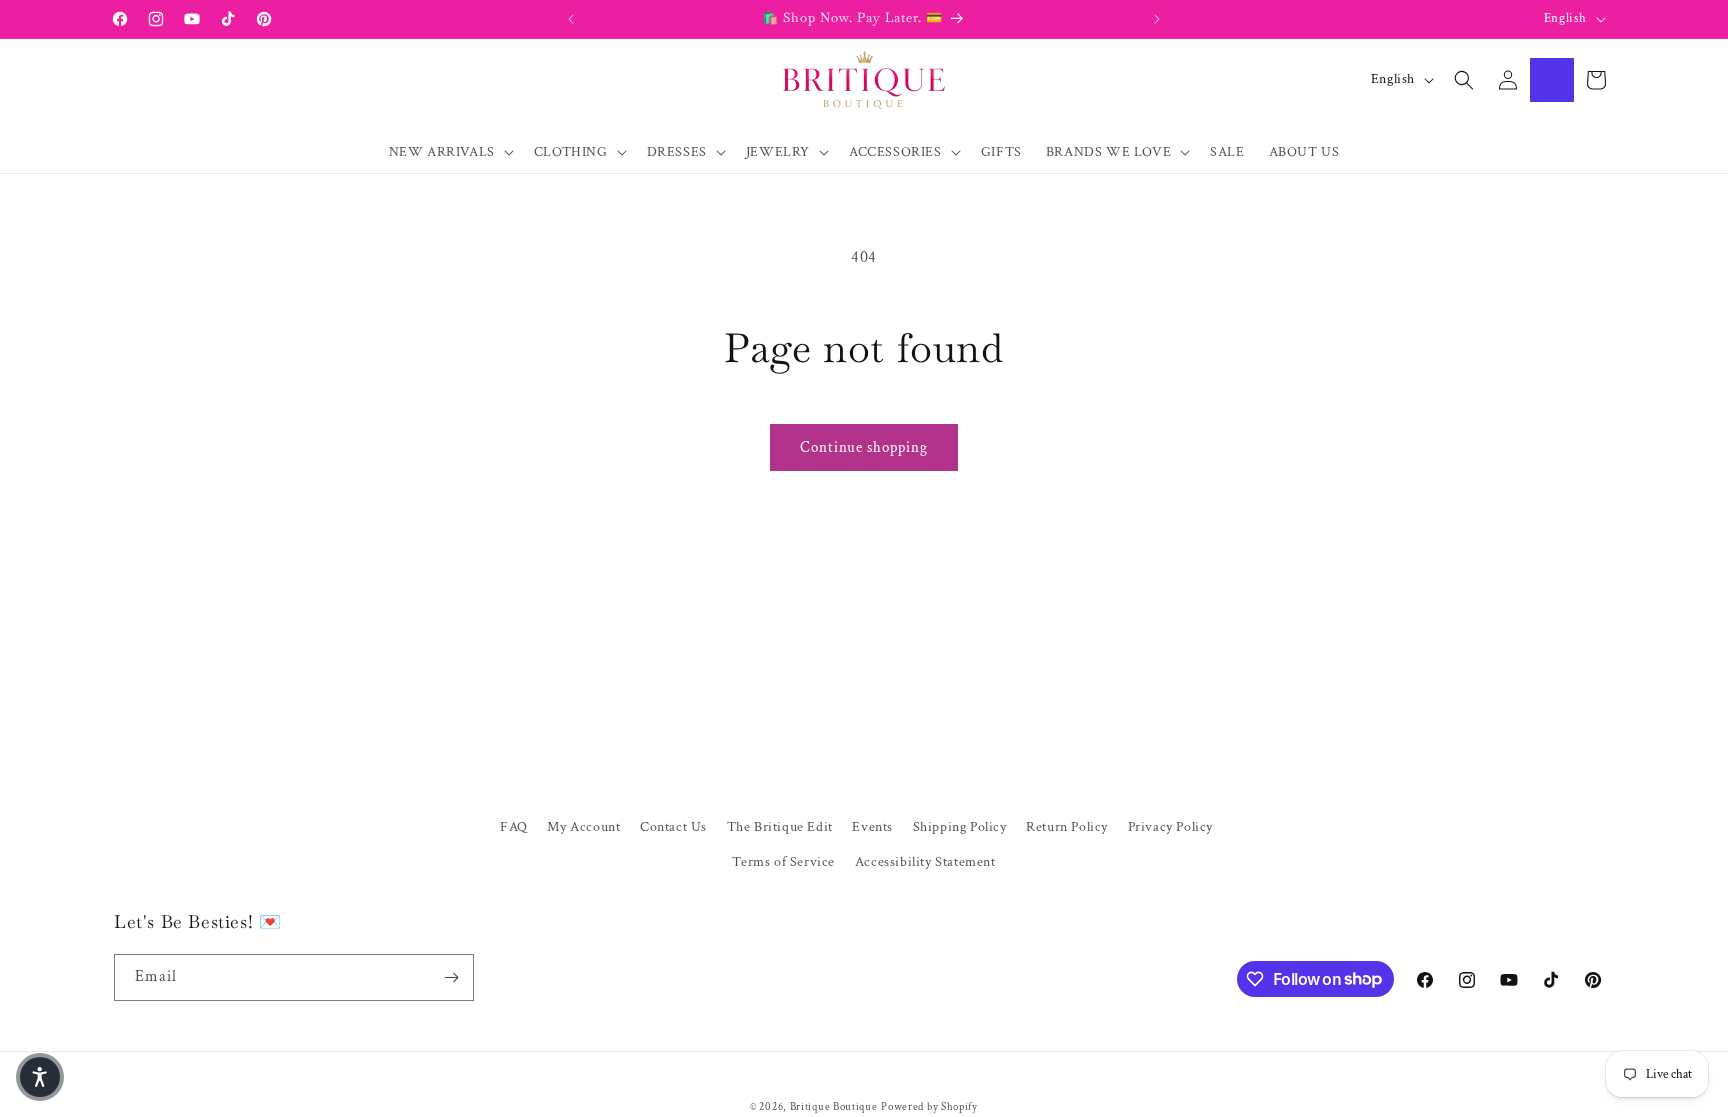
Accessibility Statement (925, 862)
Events (872, 827)
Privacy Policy (1170, 827)
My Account (583, 827)
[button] (449, 152)
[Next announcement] (1157, 19)
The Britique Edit (780, 827)
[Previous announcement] (571, 19)
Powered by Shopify (929, 1107)
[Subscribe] (451, 977)
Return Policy (1067, 827)
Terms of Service (783, 862)
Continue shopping (864, 447)
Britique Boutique (834, 1107)
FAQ (514, 827)
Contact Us (673, 827)
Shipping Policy (960, 827)
